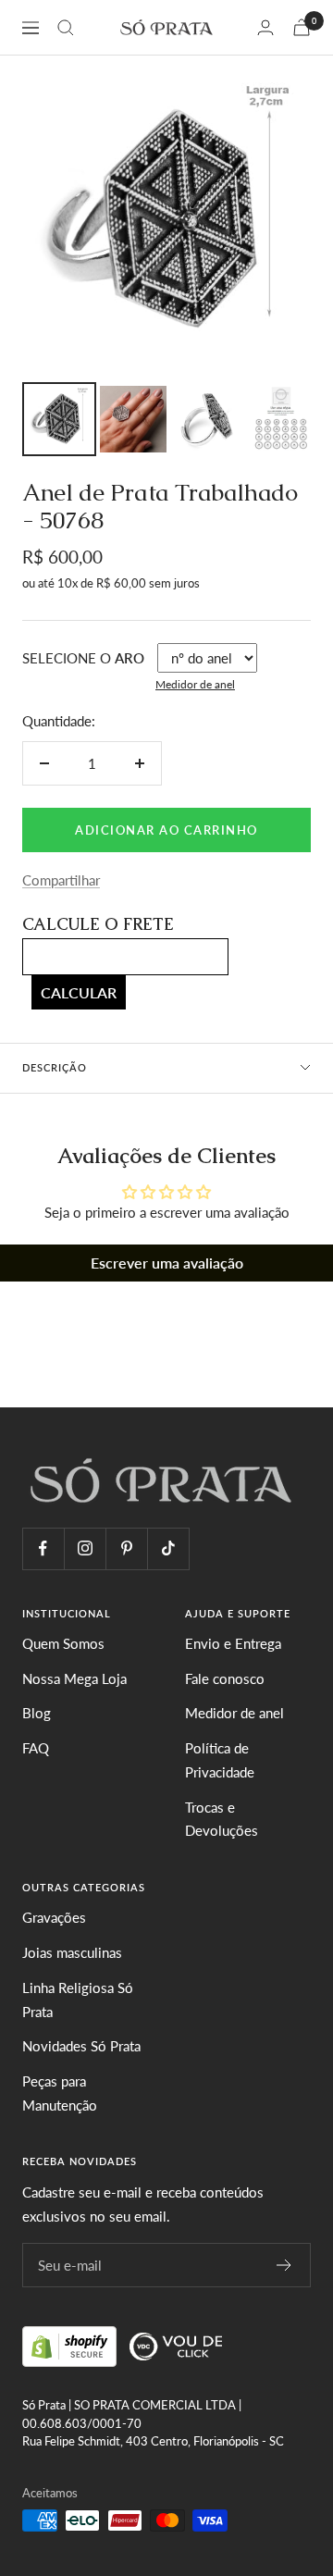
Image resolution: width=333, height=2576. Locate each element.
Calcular (79, 992)
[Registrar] (284, 2265)
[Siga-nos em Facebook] (43, 1548)
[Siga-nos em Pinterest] (126, 1548)
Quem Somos (63, 1643)
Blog (37, 1713)
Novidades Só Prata (81, 2046)
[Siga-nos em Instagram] (85, 1548)
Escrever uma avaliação (167, 1263)
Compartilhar (61, 880)
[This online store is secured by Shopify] (71, 2344)
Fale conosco (225, 1678)
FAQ (36, 1748)
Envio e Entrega (233, 1643)
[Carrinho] (302, 27)
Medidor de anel (195, 684)
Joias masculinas (72, 1952)
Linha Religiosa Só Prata (78, 2000)
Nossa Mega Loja (74, 1678)
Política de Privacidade (220, 1760)
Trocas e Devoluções (222, 1819)
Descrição (55, 1067)
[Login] (265, 27)
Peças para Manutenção (60, 2093)
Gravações (54, 1917)
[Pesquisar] (66, 28)
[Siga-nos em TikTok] (168, 1548)
